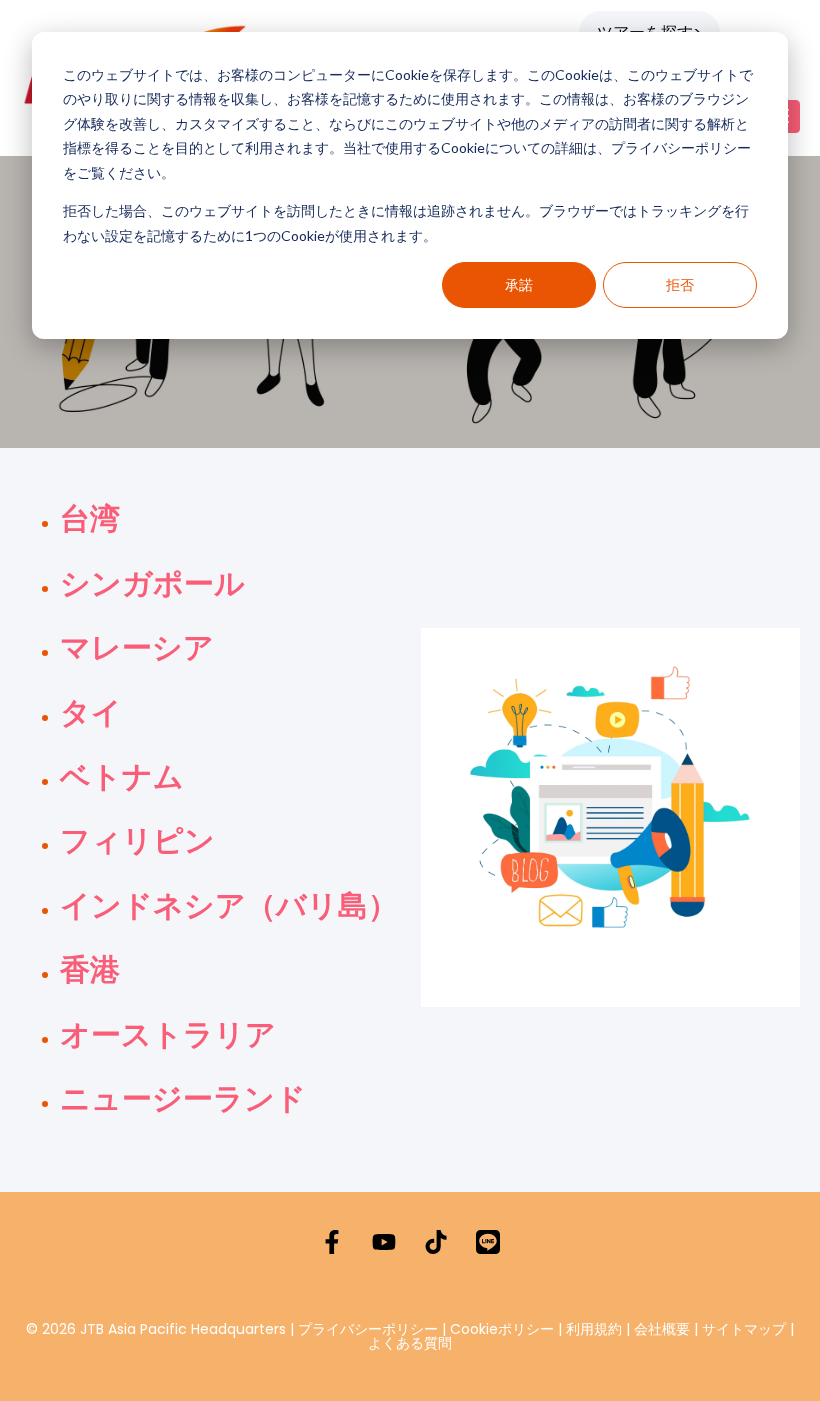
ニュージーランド (183, 1099)
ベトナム (122, 777)
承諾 (519, 284)
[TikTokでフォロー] (436, 1242)
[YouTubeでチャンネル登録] (384, 1242)
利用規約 (594, 1329)
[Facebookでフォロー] (332, 1242)
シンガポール (152, 584)
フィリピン (137, 841)
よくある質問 (410, 1343)
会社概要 (662, 1329)
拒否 (680, 284)
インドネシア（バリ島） (229, 906)
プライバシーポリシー (368, 1329)
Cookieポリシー (504, 1329)
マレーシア (137, 648)
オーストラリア (168, 1035)
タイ (91, 713)
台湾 (90, 519)
